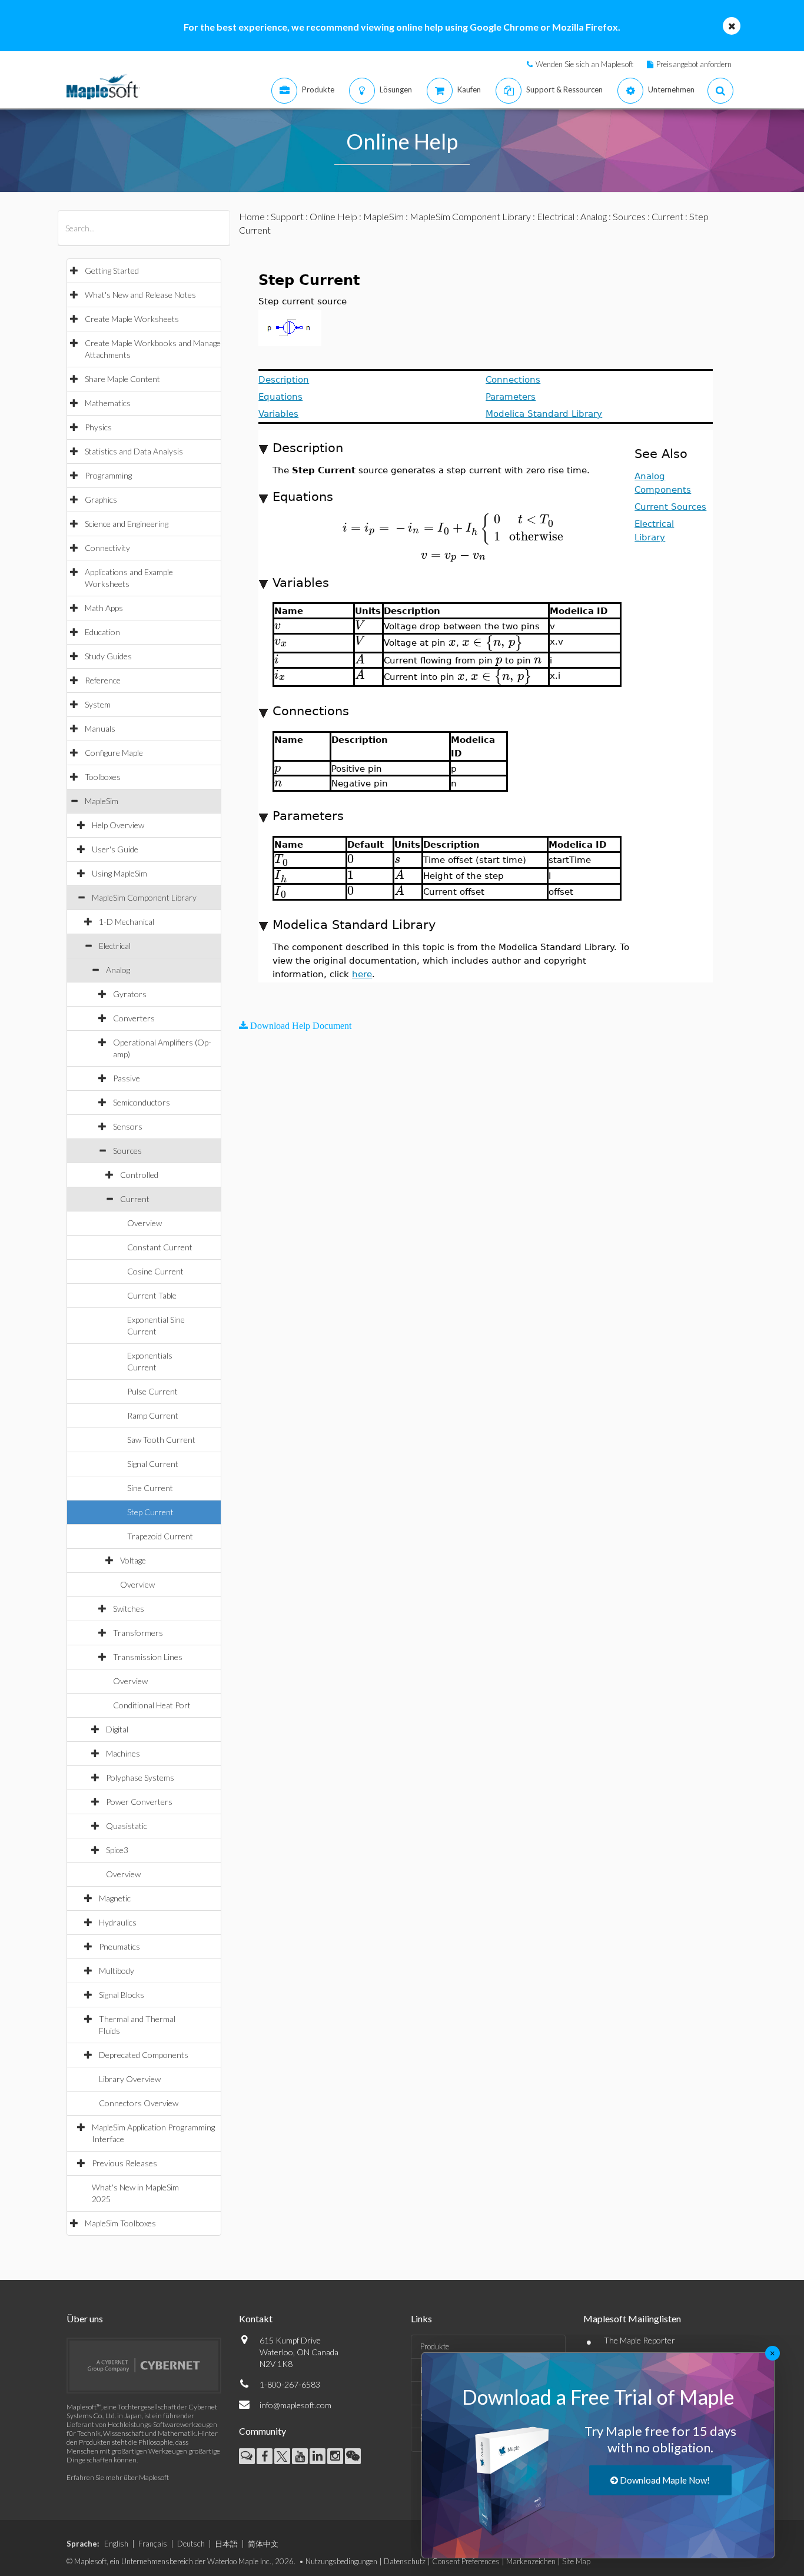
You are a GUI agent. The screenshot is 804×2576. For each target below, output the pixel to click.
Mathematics (108, 403)
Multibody (117, 1971)
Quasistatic (127, 1826)
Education (102, 632)
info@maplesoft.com (295, 2405)
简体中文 (263, 2544)
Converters (134, 1018)
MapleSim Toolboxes (120, 2223)
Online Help (333, 216)
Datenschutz (405, 2561)
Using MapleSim (119, 873)
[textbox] (454, 528)
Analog (118, 970)
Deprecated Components (144, 2055)
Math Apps (104, 608)
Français (153, 2544)
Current (135, 1199)
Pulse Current (152, 1391)
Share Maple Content (122, 379)
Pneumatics (119, 1946)
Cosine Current (155, 1271)
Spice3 (117, 1850)
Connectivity (107, 548)
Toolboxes (103, 777)
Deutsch (191, 2544)
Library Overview (130, 2079)
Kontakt (256, 2318)
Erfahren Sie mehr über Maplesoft (118, 2477)
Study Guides (108, 656)
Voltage (133, 1560)
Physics (98, 427)
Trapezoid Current (160, 1536)
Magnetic (115, 1898)
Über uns (85, 2318)
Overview (144, 1223)
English (116, 2544)
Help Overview (118, 825)
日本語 (226, 2544)
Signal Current (153, 1464)
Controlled (139, 1175)
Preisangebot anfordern (694, 64)
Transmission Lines (148, 1657)
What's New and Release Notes (140, 295)
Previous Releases (124, 2163)
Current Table (152, 1295)
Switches (129, 1609)
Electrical (115, 946)
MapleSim (102, 801)
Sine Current (150, 1488)
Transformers (138, 1633)
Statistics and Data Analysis (134, 451)
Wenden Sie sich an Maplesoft (584, 64)
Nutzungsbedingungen (341, 2561)
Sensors (128, 1126)
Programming (108, 475)
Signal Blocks (122, 1995)
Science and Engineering (127, 524)
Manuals (100, 728)
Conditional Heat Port (152, 1705)
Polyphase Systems (140, 1777)
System (98, 704)
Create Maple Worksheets (132, 319)
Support (287, 216)
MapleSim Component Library (144, 897)
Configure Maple (114, 753)
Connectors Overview (139, 2103)
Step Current (150, 1512)
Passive (127, 1078)
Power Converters (139, 1802)
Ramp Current (153, 1415)
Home (252, 216)
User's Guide (115, 849)
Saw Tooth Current (161, 1440)
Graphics (101, 499)
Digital (117, 1729)
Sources (127, 1151)
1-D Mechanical (127, 922)
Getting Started (112, 270)
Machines (123, 1753)
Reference (103, 680)
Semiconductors (142, 1102)
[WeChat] (353, 2456)
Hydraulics (118, 1922)
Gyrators (130, 994)
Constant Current (160, 1247)
